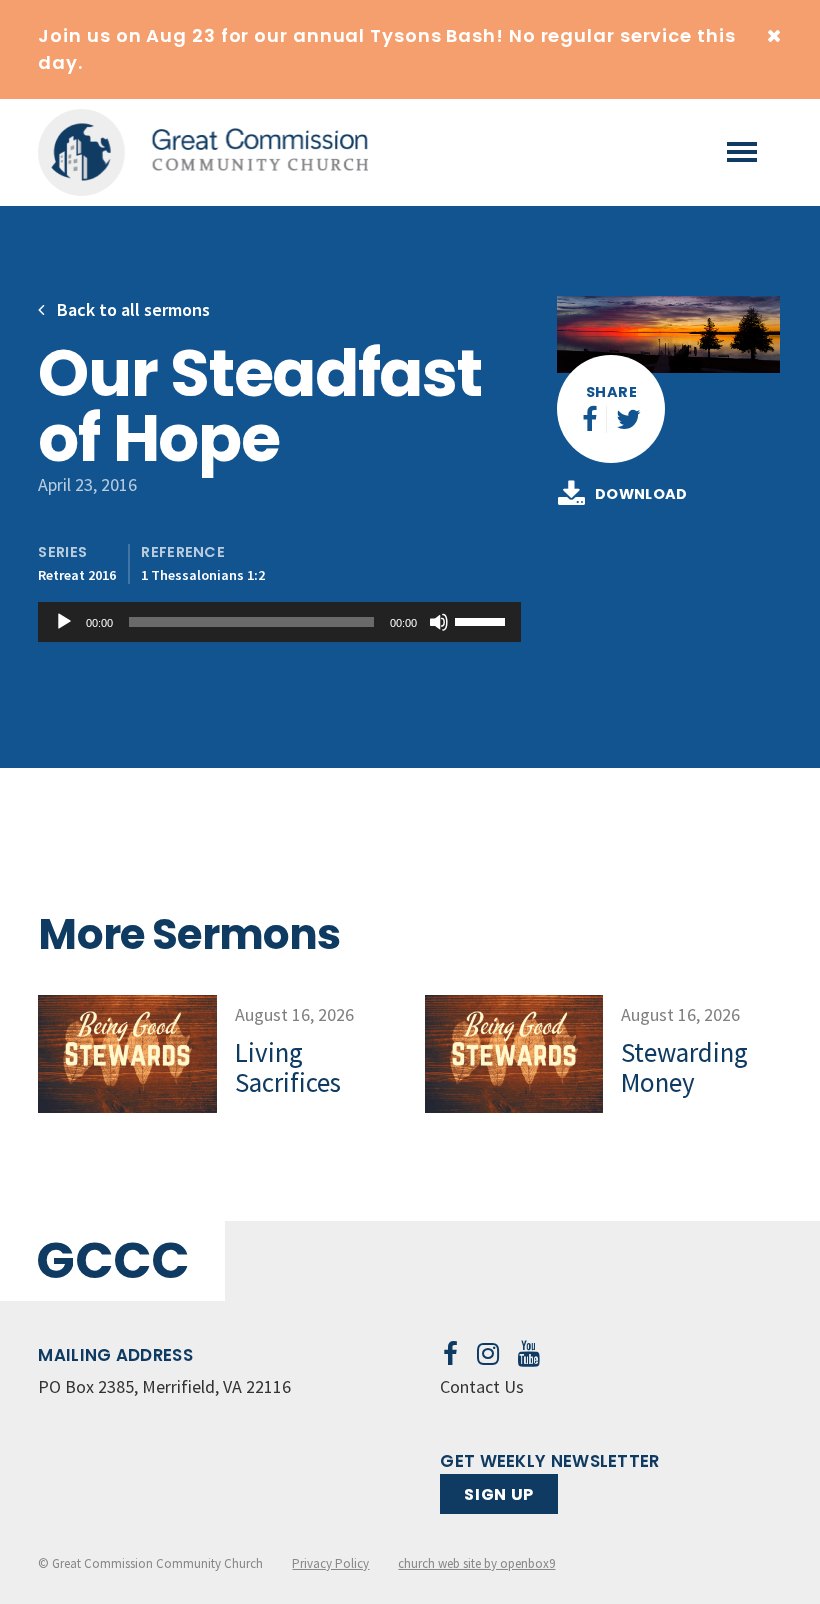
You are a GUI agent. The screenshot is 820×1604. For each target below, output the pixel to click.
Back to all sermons (131, 309)
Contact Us (482, 1386)
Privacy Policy (330, 1563)
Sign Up (498, 1494)
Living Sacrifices (288, 1067)
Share (611, 392)
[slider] (483, 620)
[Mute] (439, 622)
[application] (279, 622)
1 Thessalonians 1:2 (203, 575)
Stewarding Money (684, 1067)
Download (641, 495)
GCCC (112, 1260)
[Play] (64, 622)
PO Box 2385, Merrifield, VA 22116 (164, 1386)
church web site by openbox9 (476, 1563)
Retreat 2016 (77, 575)
